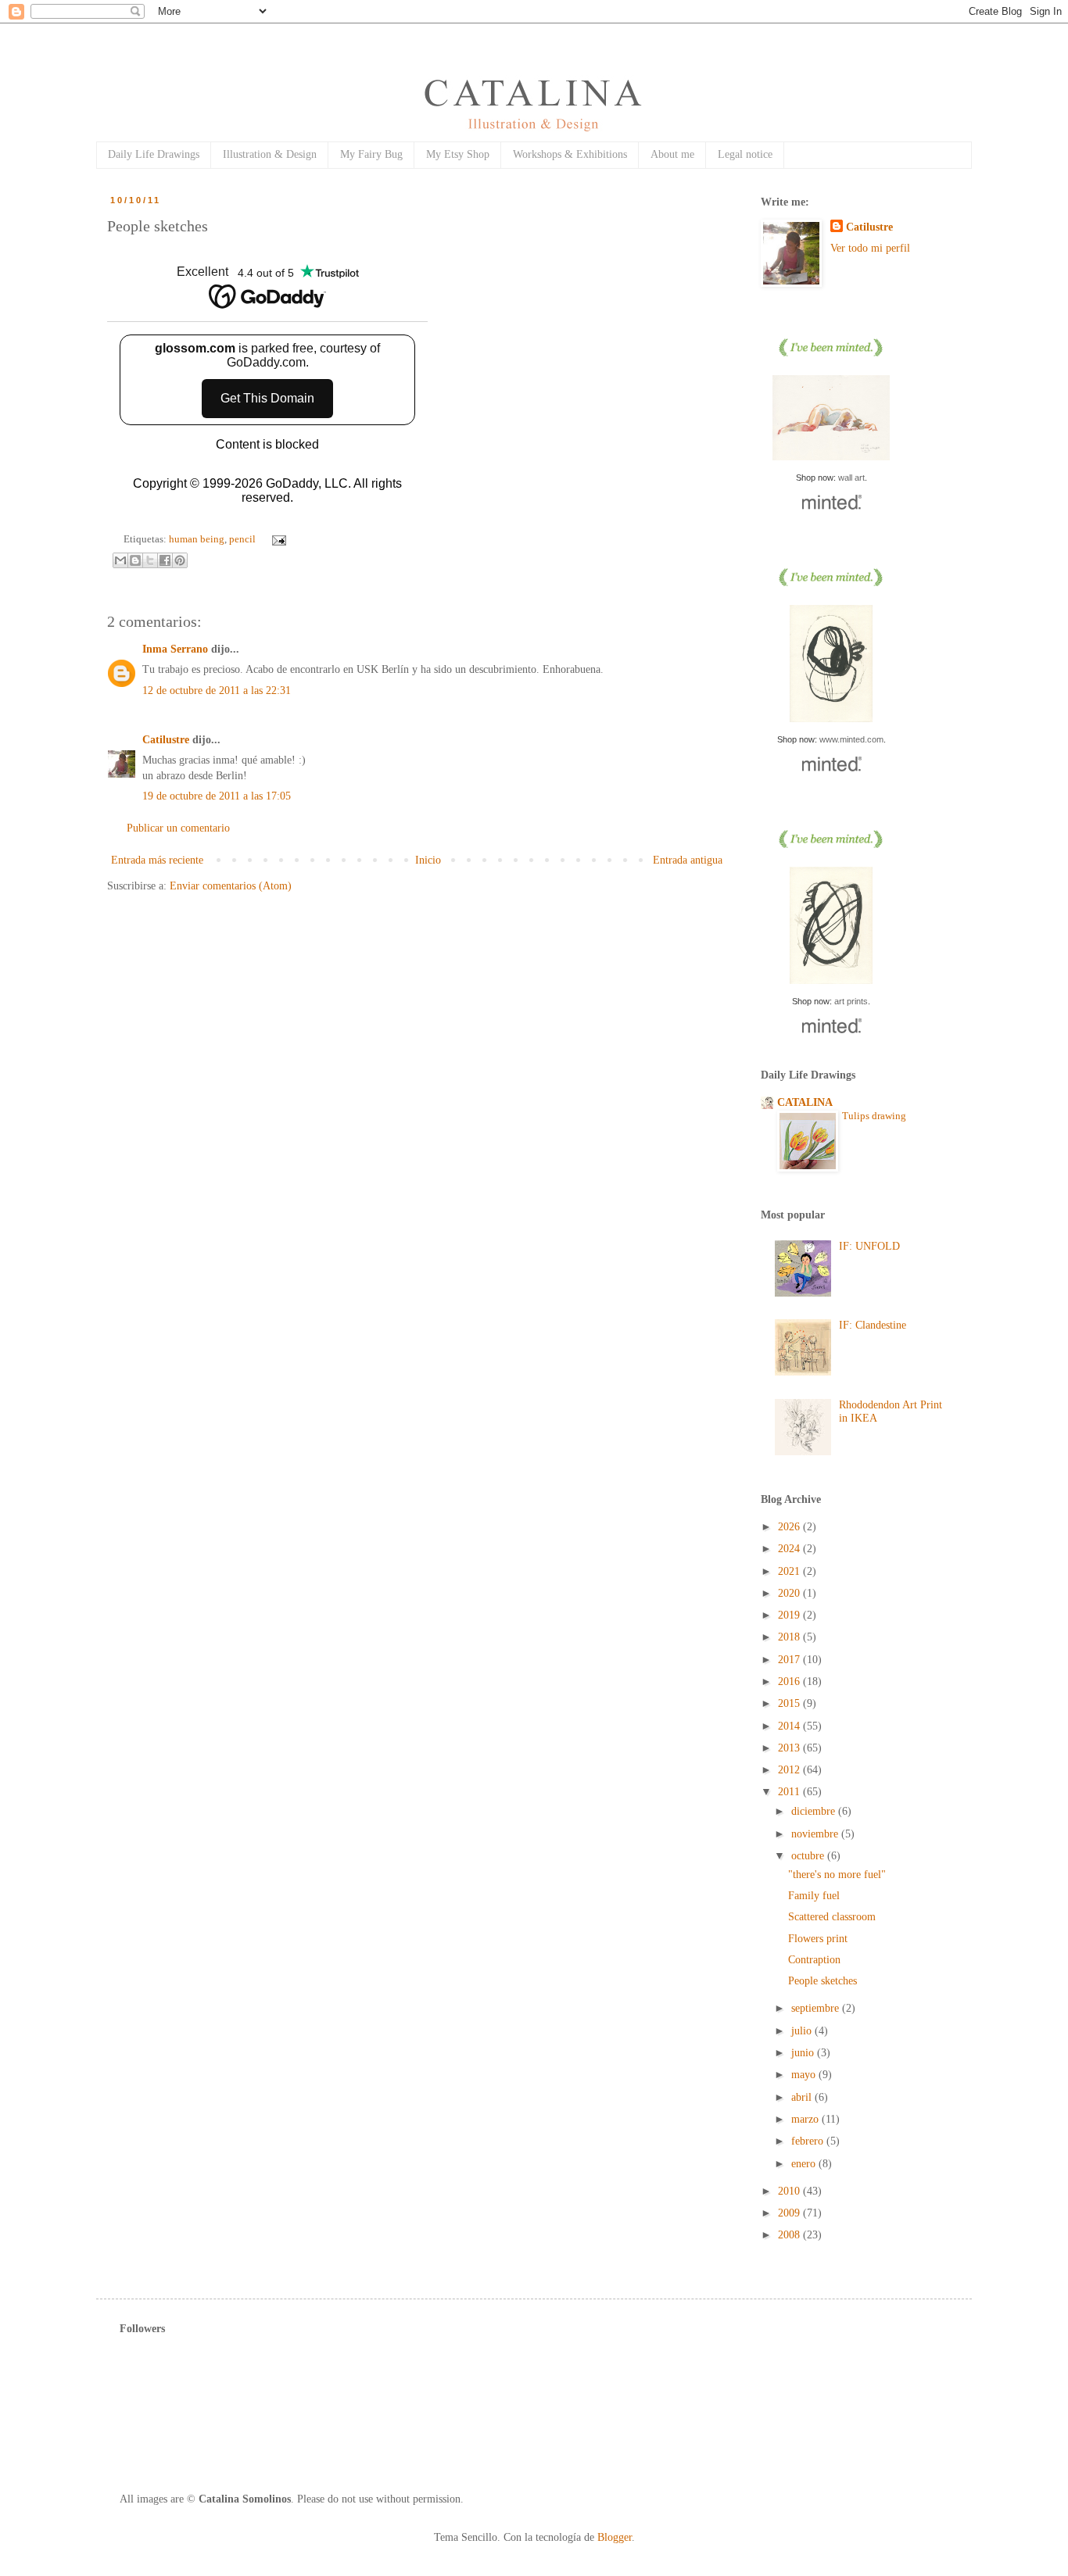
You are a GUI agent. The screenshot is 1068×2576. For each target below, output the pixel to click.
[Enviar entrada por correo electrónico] (277, 539)
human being (197, 539)
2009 (790, 2213)
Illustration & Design (270, 154)
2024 (790, 1549)
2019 (790, 1615)
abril (803, 2097)
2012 (790, 1770)
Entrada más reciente (157, 860)
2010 (790, 2191)
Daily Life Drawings (154, 154)
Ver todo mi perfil (870, 248)
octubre (809, 1856)
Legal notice (745, 154)
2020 (790, 1593)
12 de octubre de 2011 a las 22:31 (217, 691)
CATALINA (805, 1102)
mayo (805, 2075)
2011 (790, 1792)
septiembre (817, 2008)
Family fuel (814, 1896)
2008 (790, 2235)
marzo (806, 2119)
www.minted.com (851, 739)
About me (672, 154)
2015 (790, 1703)
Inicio (428, 860)
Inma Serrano (175, 649)
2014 (790, 1726)
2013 (790, 1748)
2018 (790, 1637)
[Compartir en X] (150, 560)
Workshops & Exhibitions (570, 154)
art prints (851, 1001)
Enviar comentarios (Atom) (231, 886)
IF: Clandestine (873, 1325)
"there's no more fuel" (837, 1875)
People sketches (823, 1981)
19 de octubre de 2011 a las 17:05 (217, 796)
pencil (242, 539)
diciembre (815, 1811)
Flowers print (818, 1939)
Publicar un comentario (178, 828)
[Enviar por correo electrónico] (120, 560)
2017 (790, 1660)
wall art (851, 478)
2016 (790, 1682)
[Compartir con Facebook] (165, 560)
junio (804, 2053)
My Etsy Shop (458, 154)
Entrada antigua (688, 860)
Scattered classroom (832, 1917)
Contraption (814, 1960)
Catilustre (166, 740)
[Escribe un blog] (135, 560)
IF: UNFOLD (869, 1246)
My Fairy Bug (371, 154)
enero (805, 2164)
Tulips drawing (874, 1116)
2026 (790, 1527)
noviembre (816, 1834)
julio (803, 2031)
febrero (809, 2141)
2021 (790, 1571)
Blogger (615, 2537)
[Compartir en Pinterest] (180, 560)
